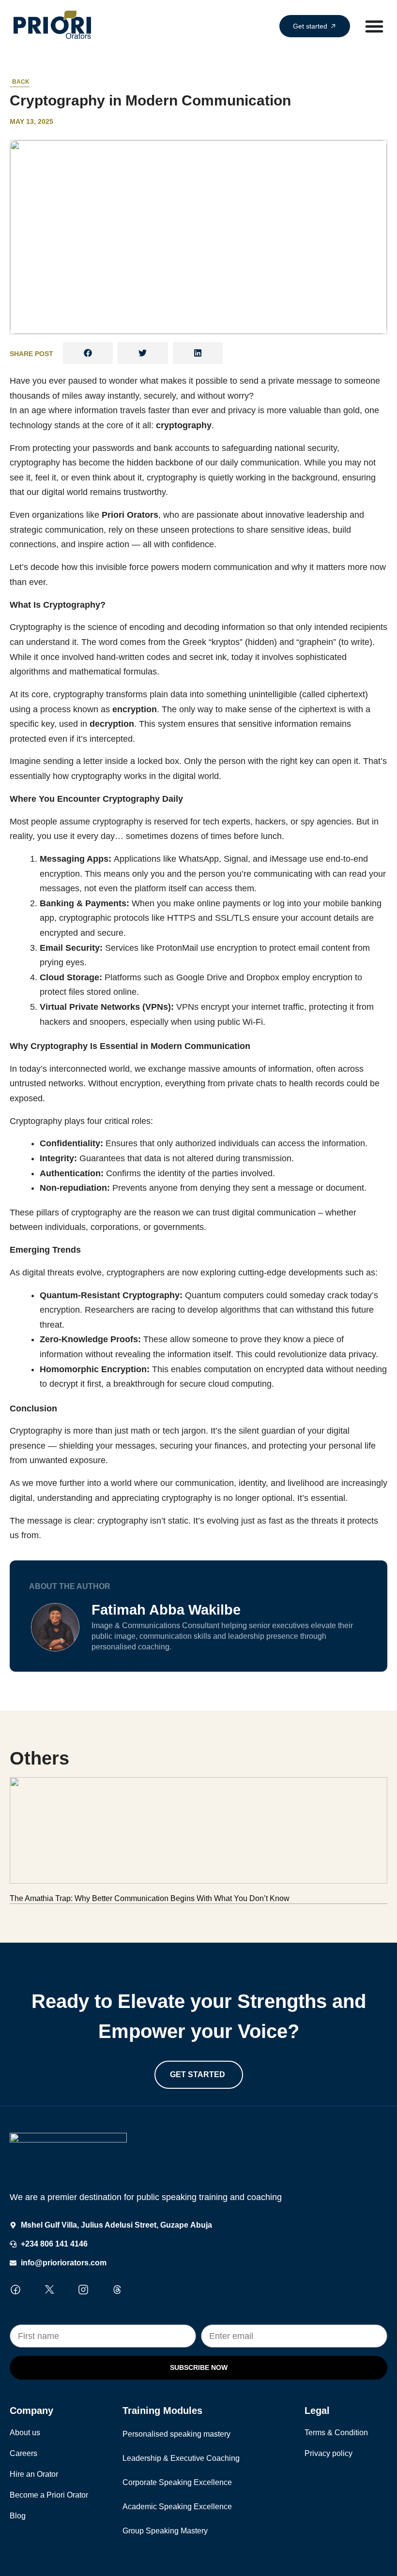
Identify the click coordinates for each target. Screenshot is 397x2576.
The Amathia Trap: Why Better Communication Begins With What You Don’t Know (150, 1898)
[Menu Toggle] (374, 26)
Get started (198, 2074)
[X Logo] (49, 2290)
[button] (88, 353)
